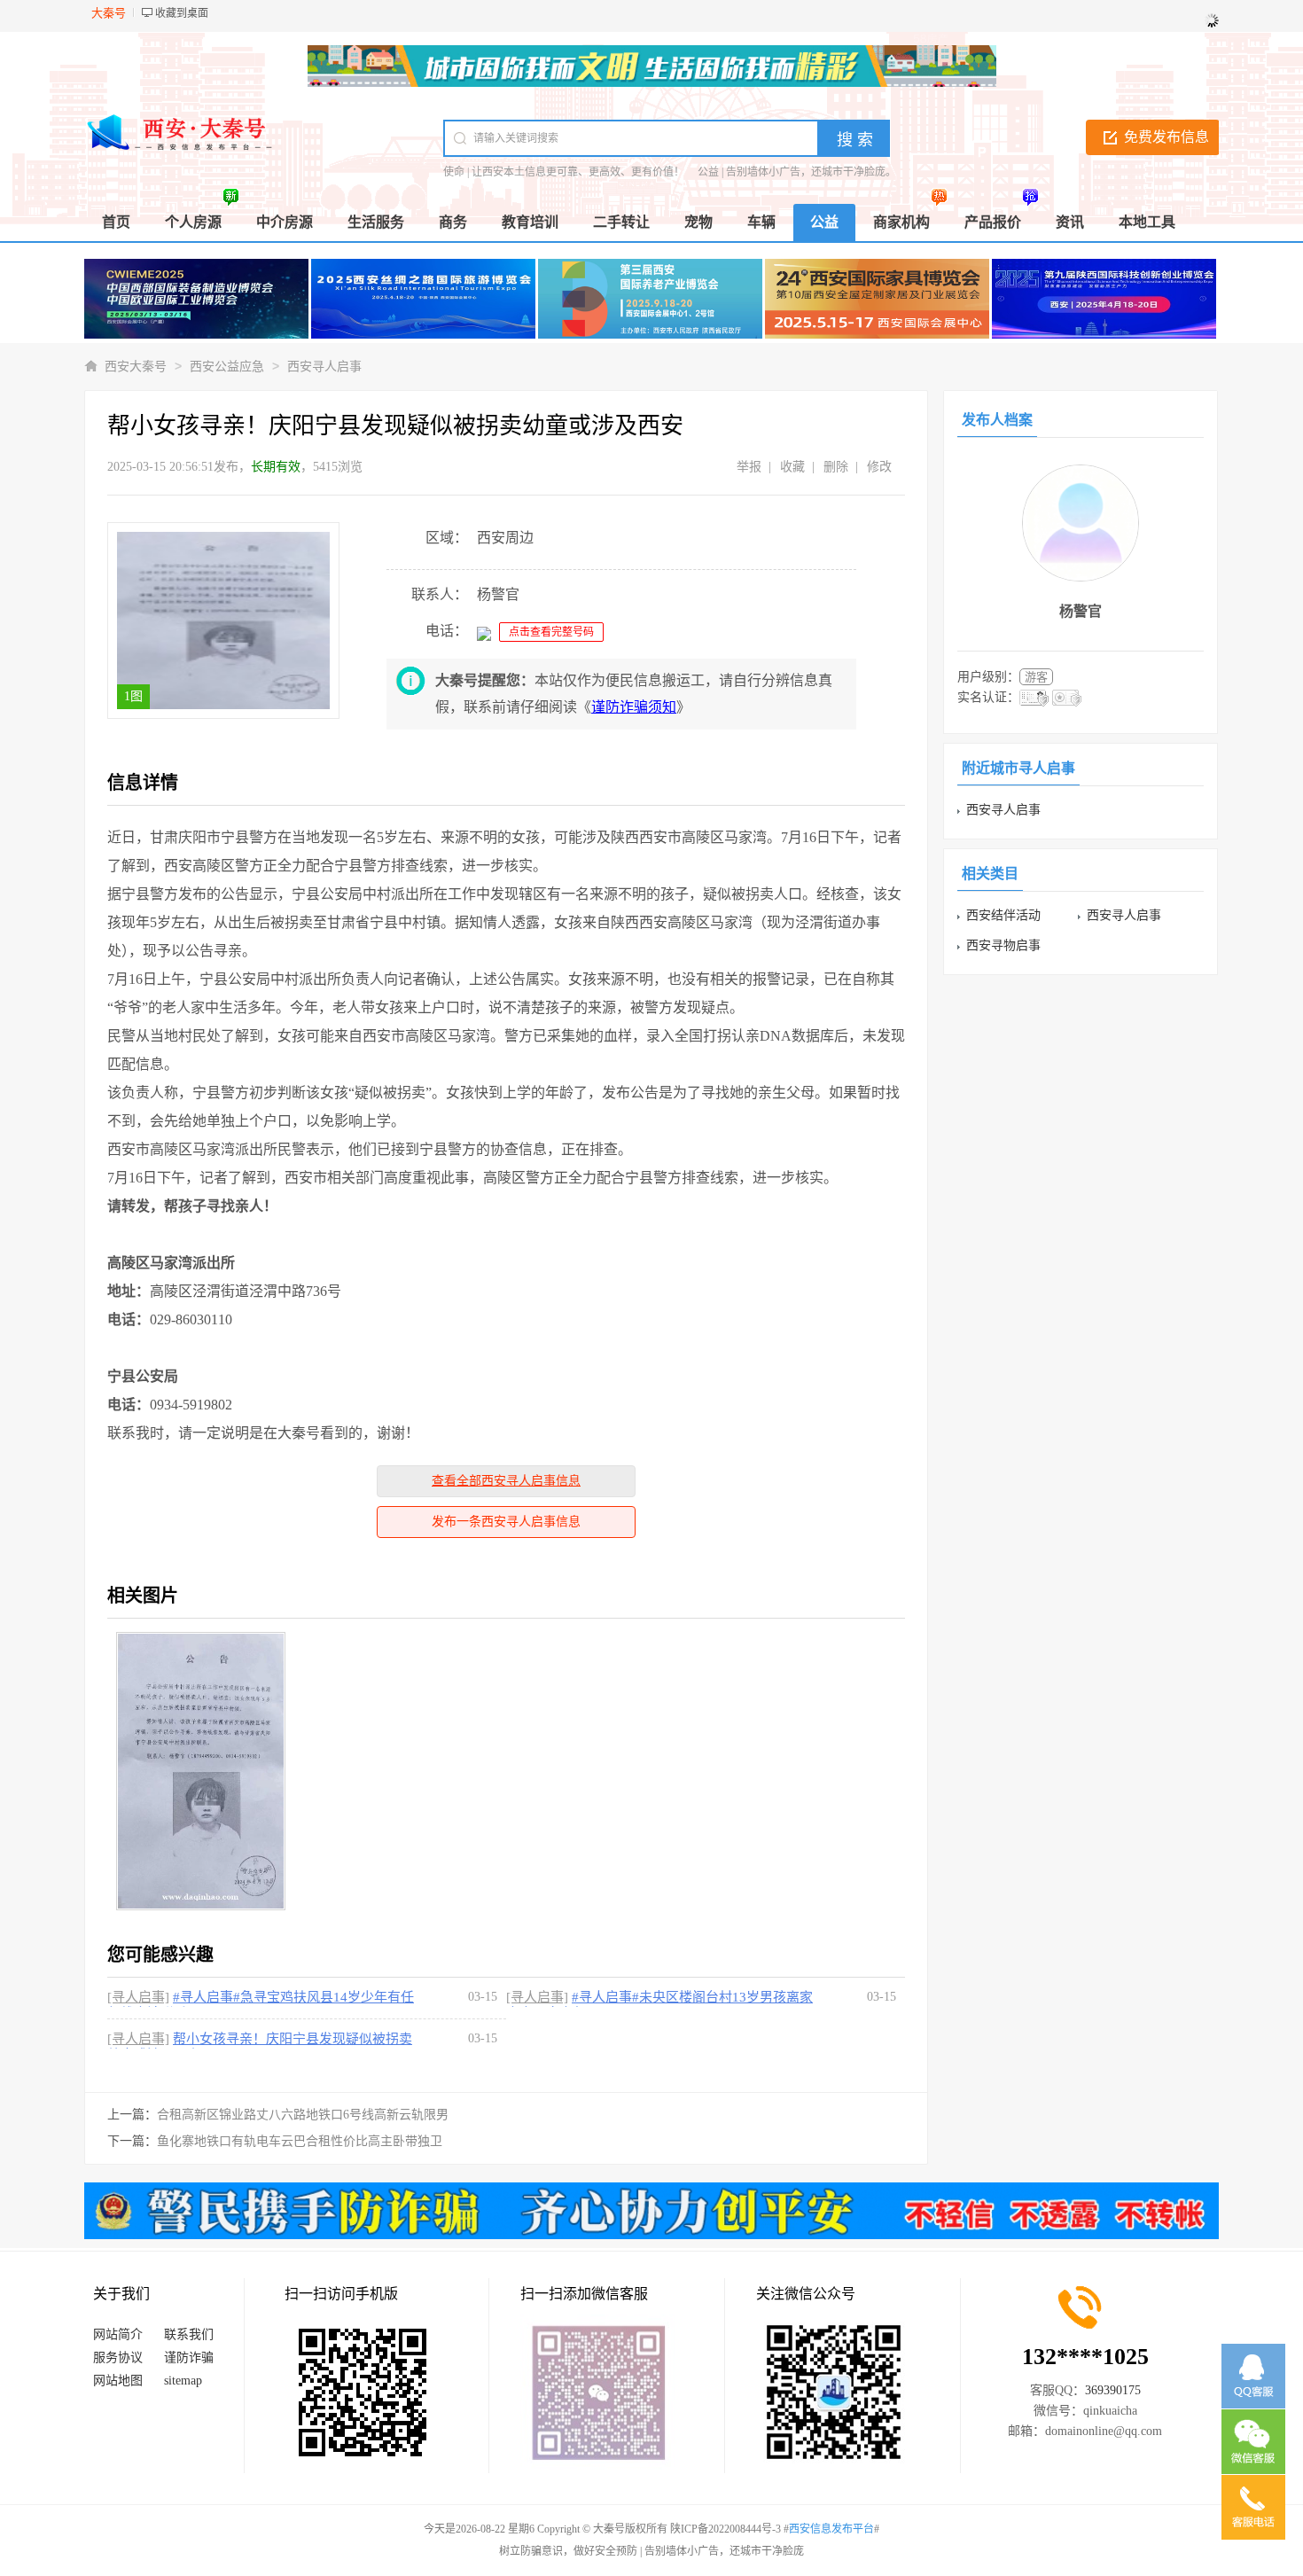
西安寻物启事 (1003, 945)
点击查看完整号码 (551, 632)
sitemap (183, 2381)
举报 (749, 467)
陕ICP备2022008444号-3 (726, 2529)
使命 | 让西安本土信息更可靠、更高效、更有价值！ (564, 172)
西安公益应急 (227, 367)
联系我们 (189, 2334)
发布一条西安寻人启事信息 (506, 1522)
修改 (879, 467)
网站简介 (118, 2334)
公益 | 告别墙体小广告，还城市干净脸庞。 (797, 172)
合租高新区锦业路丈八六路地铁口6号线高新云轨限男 (303, 2115)
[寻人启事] (138, 1997)
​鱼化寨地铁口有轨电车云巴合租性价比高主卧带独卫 (300, 2141)
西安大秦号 (136, 367)
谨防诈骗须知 (634, 707)
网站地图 (118, 2381)
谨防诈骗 (189, 2357)
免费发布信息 (1166, 137)
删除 (836, 467)
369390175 (1113, 2390)
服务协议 (118, 2357)
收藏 (792, 467)
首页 (116, 222)
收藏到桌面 (182, 13)
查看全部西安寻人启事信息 (506, 1481)
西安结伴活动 (1003, 915)
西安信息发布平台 (831, 2529)
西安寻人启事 (324, 367)
